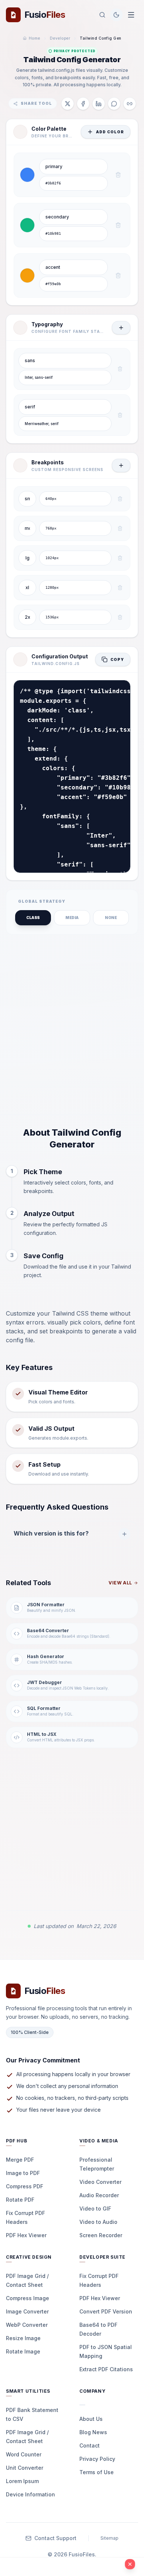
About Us (91, 2419)
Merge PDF (20, 2160)
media (72, 918)
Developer (60, 38)
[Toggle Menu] (131, 15)
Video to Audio (98, 2222)
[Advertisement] (72, 1030)
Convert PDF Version (106, 2311)
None (111, 918)
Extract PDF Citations (106, 2369)
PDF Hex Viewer (26, 2235)
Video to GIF (95, 2209)
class (33, 918)
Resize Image (23, 2338)
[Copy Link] (130, 104)
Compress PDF (25, 2186)
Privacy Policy (97, 2459)
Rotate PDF (20, 2200)
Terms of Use (97, 2472)
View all (120, 1583)
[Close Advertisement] (130, 2564)
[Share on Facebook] (83, 104)
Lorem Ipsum (22, 2481)
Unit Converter (25, 2468)
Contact (90, 2445)
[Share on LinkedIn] (99, 104)
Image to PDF (23, 2173)
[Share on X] (68, 104)
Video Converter (100, 2182)
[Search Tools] (102, 15)
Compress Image (28, 2298)
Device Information (30, 2494)
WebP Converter (27, 2325)
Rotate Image (23, 2351)
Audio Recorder (99, 2195)
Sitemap (109, 2538)
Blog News (93, 2432)
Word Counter (24, 2454)
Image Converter (27, 2311)
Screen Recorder (101, 2235)
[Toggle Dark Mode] (116, 15)
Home (35, 38)
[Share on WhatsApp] (114, 104)
